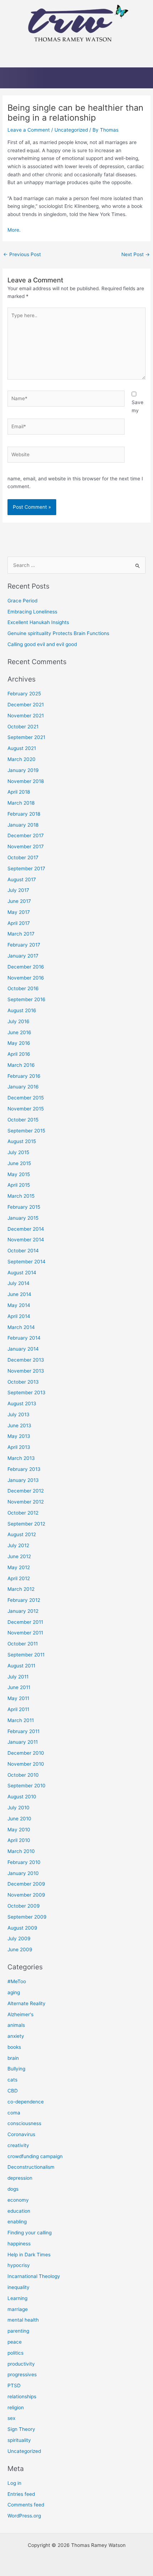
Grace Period (22, 601)
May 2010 (19, 1830)
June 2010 (19, 1819)
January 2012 (23, 1611)
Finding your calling (30, 2233)
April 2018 (19, 792)
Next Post (136, 254)
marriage (18, 2309)
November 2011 (25, 1633)
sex (11, 2418)
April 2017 (19, 923)
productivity (21, 2364)
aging (14, 1992)
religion (16, 2407)
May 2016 (19, 1043)
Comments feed (26, 2505)
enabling (17, 2222)
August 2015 (22, 1141)
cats (12, 2080)
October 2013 (23, 1382)
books (14, 2047)
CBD (13, 2091)
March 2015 (21, 1196)
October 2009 (24, 1906)
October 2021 (23, 727)
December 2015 (26, 1098)
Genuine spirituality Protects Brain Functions (58, 633)
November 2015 (26, 1109)
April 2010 (19, 1840)
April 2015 (19, 1185)
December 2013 (26, 1360)
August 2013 (22, 1403)
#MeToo (17, 1981)
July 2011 (18, 1677)
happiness (19, 2244)
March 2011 (21, 1720)
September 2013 (27, 1392)
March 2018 (21, 803)
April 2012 (19, 1578)
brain (13, 2058)
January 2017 (23, 956)
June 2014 (19, 1294)
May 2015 (19, 1174)
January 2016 (23, 1087)
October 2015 (23, 1120)
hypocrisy (19, 2265)
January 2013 (23, 1480)
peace (15, 2342)
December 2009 (26, 1884)
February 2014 (24, 1338)
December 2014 (26, 1229)
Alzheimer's (20, 2014)
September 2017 (26, 868)
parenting (18, 2331)
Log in (14, 2483)
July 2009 (19, 1938)
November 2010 (26, 1764)
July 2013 (19, 1414)
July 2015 (18, 1152)
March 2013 (21, 1458)
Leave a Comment (29, 130)
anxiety (16, 2036)
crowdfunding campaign (35, 2156)
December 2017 (26, 835)
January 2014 (23, 1349)
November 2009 (26, 1895)
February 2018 (24, 814)
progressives (22, 2374)
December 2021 (26, 705)
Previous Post (22, 254)
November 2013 (26, 1371)
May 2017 (19, 912)
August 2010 (22, 1797)
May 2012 (19, 1567)
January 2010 (23, 1873)
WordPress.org (24, 2516)
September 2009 (27, 1917)
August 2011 (21, 1666)
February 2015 (24, 1207)
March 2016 (21, 1065)
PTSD (14, 2385)
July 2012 (18, 1545)
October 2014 (23, 1251)
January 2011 (23, 1742)
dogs (13, 2189)
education (19, 2211)
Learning (17, 2298)
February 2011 (23, 1731)
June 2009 (20, 1949)
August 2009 (22, 1928)
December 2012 (26, 1491)
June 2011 (19, 1687)
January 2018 (23, 825)
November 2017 (26, 846)
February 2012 (24, 1600)
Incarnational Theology (34, 2276)
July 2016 (19, 1021)
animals (16, 2025)
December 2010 (26, 1753)
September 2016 (27, 999)
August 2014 (22, 1273)
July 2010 (19, 1808)
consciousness (24, 2123)
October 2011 (23, 1644)
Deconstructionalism (31, 2167)
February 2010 (24, 1862)
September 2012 (26, 1524)
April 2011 (18, 1709)
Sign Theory (21, 2429)
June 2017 (19, 901)
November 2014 (26, 1240)
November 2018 (26, 781)
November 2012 (26, 1502)
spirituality (19, 2440)
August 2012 (22, 1534)
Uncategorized (71, 130)
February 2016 (24, 1076)
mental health (23, 2320)
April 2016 (19, 1054)
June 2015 (19, 1163)
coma (14, 2113)
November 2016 (26, 978)
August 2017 (22, 879)
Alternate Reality (27, 2003)
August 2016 (22, 1010)
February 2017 (24, 945)
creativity (18, 2145)
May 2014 (19, 1305)
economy (18, 2200)
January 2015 (23, 1218)
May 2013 (19, 1436)
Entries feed (21, 2494)
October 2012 (23, 1513)
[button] (76, 57)
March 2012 (21, 1589)
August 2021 (22, 748)
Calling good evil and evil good (42, 644)
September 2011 (26, 1655)
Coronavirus (21, 2134)
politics (15, 2353)
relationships (22, 2396)
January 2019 (23, 770)
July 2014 (19, 1283)
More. (14, 230)
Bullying (16, 2069)
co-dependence (26, 2102)
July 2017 (18, 890)
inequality (19, 2287)
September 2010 (27, 1786)
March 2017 (21, 934)
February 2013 (24, 1469)
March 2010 (21, 1851)
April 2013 (19, 1447)
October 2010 (23, 1775)
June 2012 (19, 1556)
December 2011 (25, 1622)
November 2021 (26, 716)
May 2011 (18, 1698)
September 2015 (26, 1131)
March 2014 (21, 1327)
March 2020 (22, 759)
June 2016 (19, 1032)
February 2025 (24, 694)
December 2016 (26, 967)
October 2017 (23, 857)
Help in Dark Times (29, 2255)
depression (20, 2178)
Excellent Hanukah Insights (38, 622)
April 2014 (19, 1316)
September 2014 (27, 1262)
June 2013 (19, 1425)
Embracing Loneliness (32, 612)
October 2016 (23, 988)
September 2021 (26, 737)
